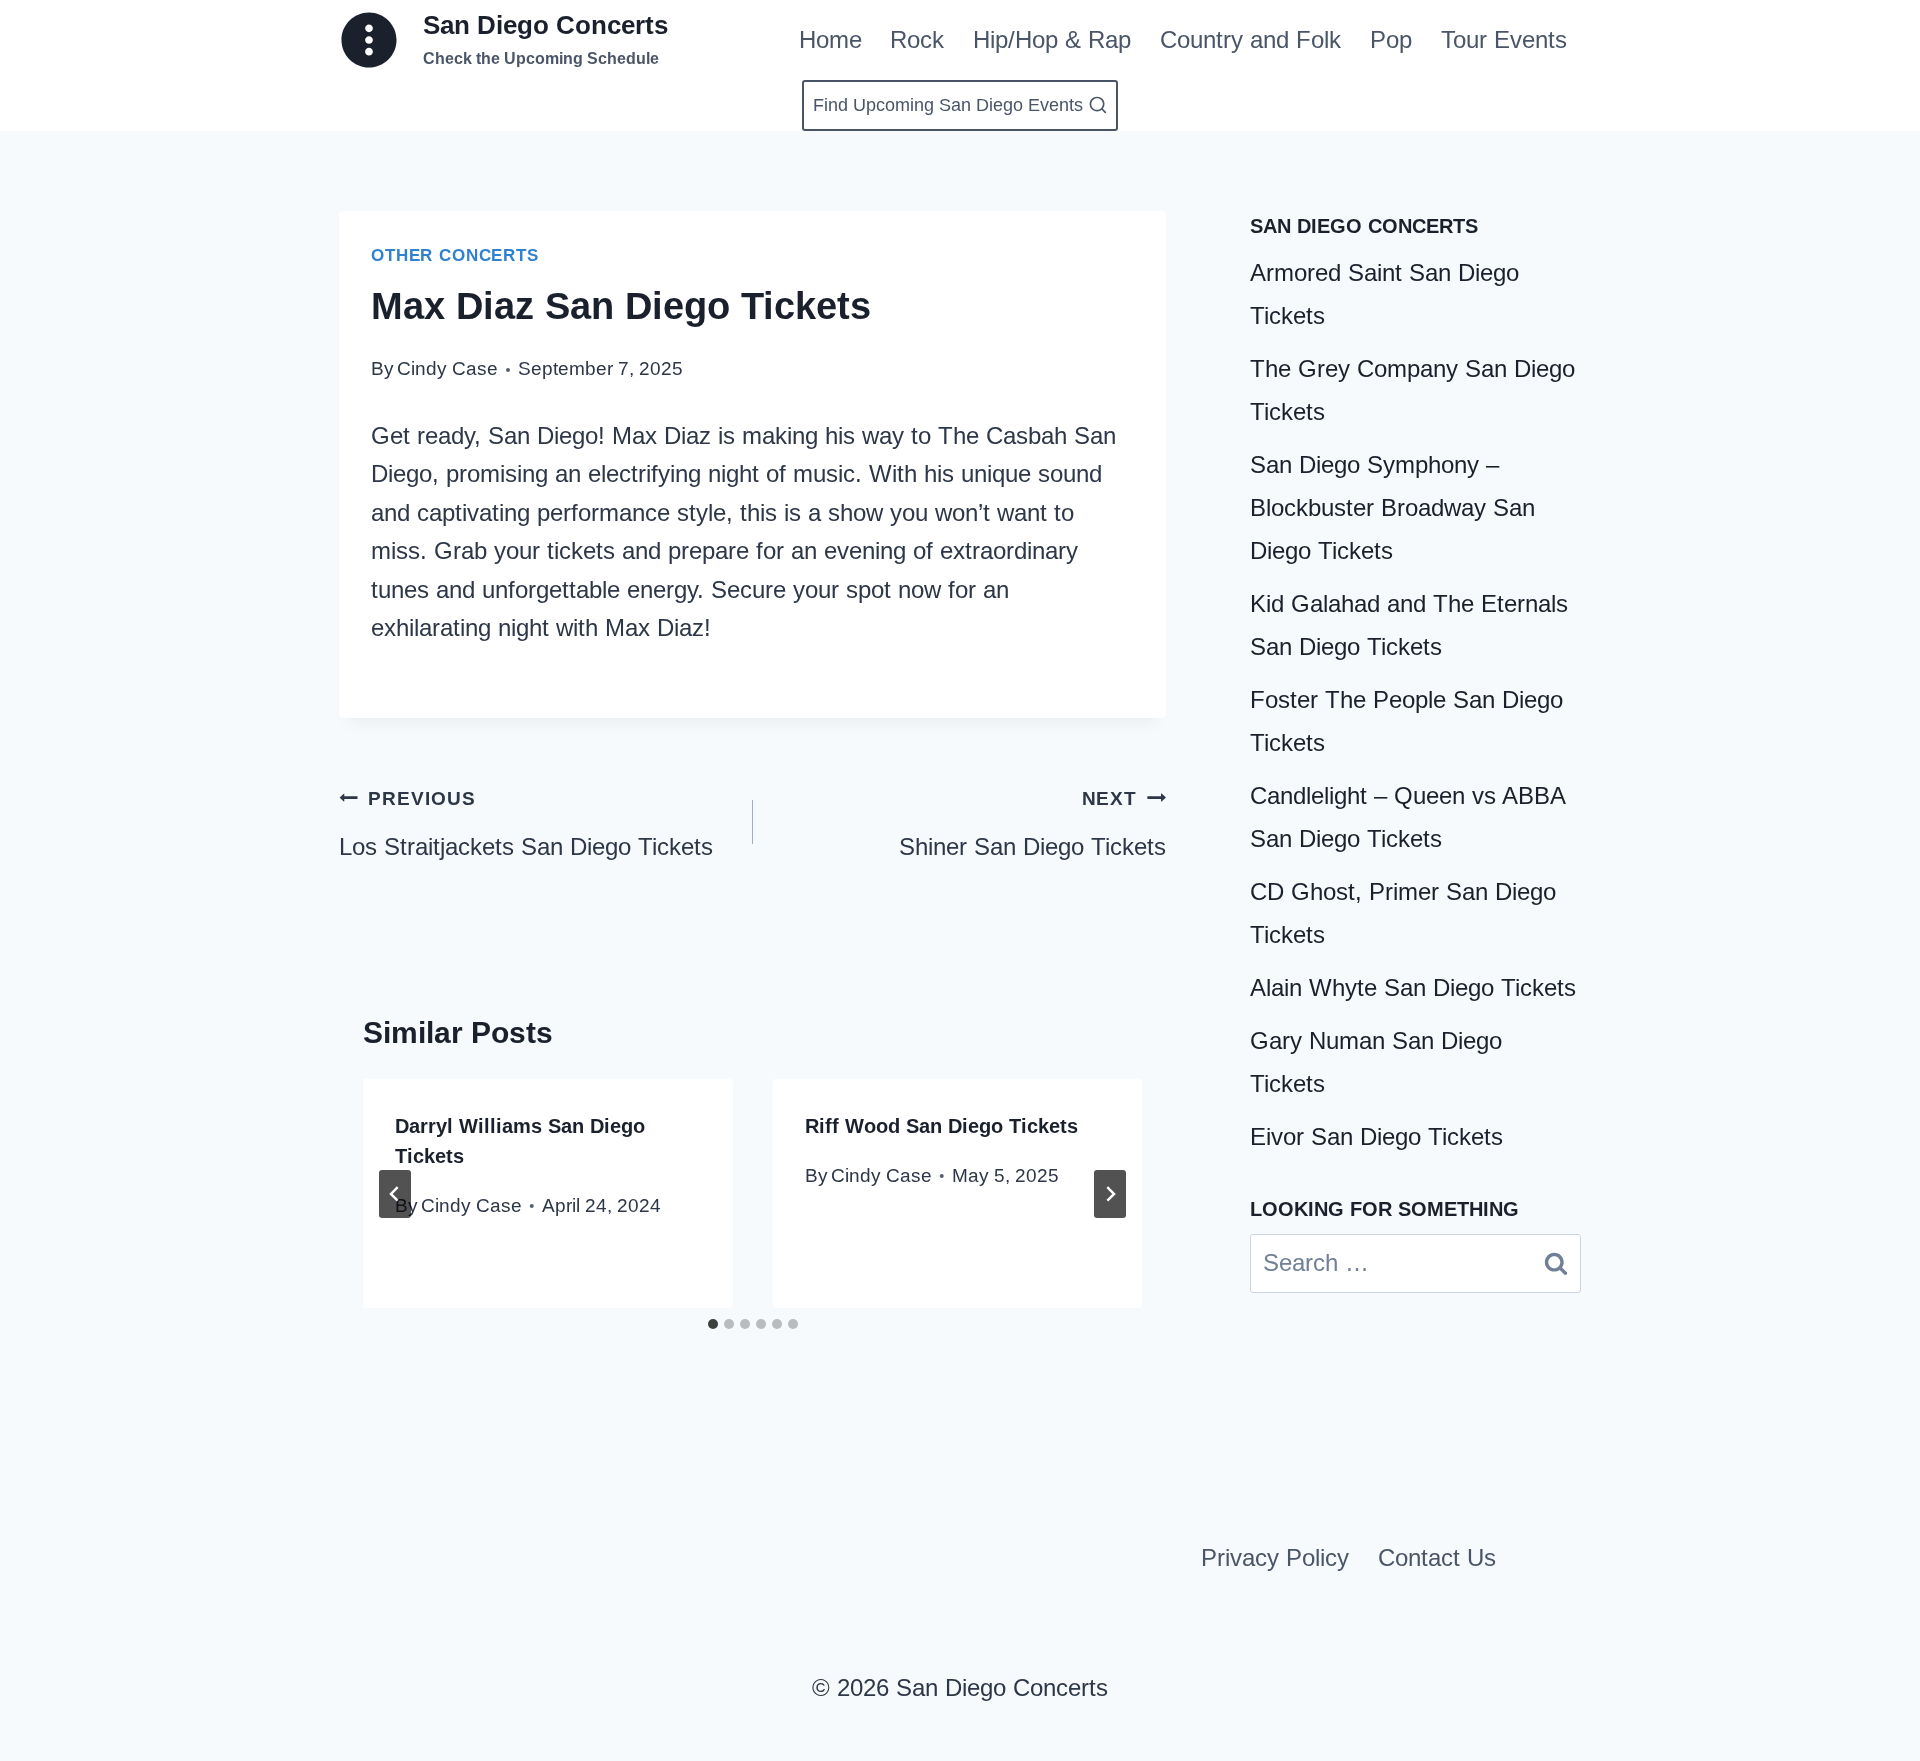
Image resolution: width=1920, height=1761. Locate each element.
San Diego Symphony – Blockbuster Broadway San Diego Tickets (1392, 507)
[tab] (713, 1324)
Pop (1391, 39)
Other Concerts (455, 255)
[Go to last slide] (395, 1194)
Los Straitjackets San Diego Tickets (526, 824)
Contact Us (1437, 1557)
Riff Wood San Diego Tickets (941, 1126)
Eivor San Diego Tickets (1376, 1136)
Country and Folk (1250, 39)
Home (830, 39)
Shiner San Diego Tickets (1032, 824)
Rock (917, 39)
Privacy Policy (1275, 1557)
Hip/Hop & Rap (1052, 39)
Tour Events (1504, 39)
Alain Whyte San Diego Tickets (1413, 987)
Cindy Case (447, 368)
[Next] (1110, 1194)
